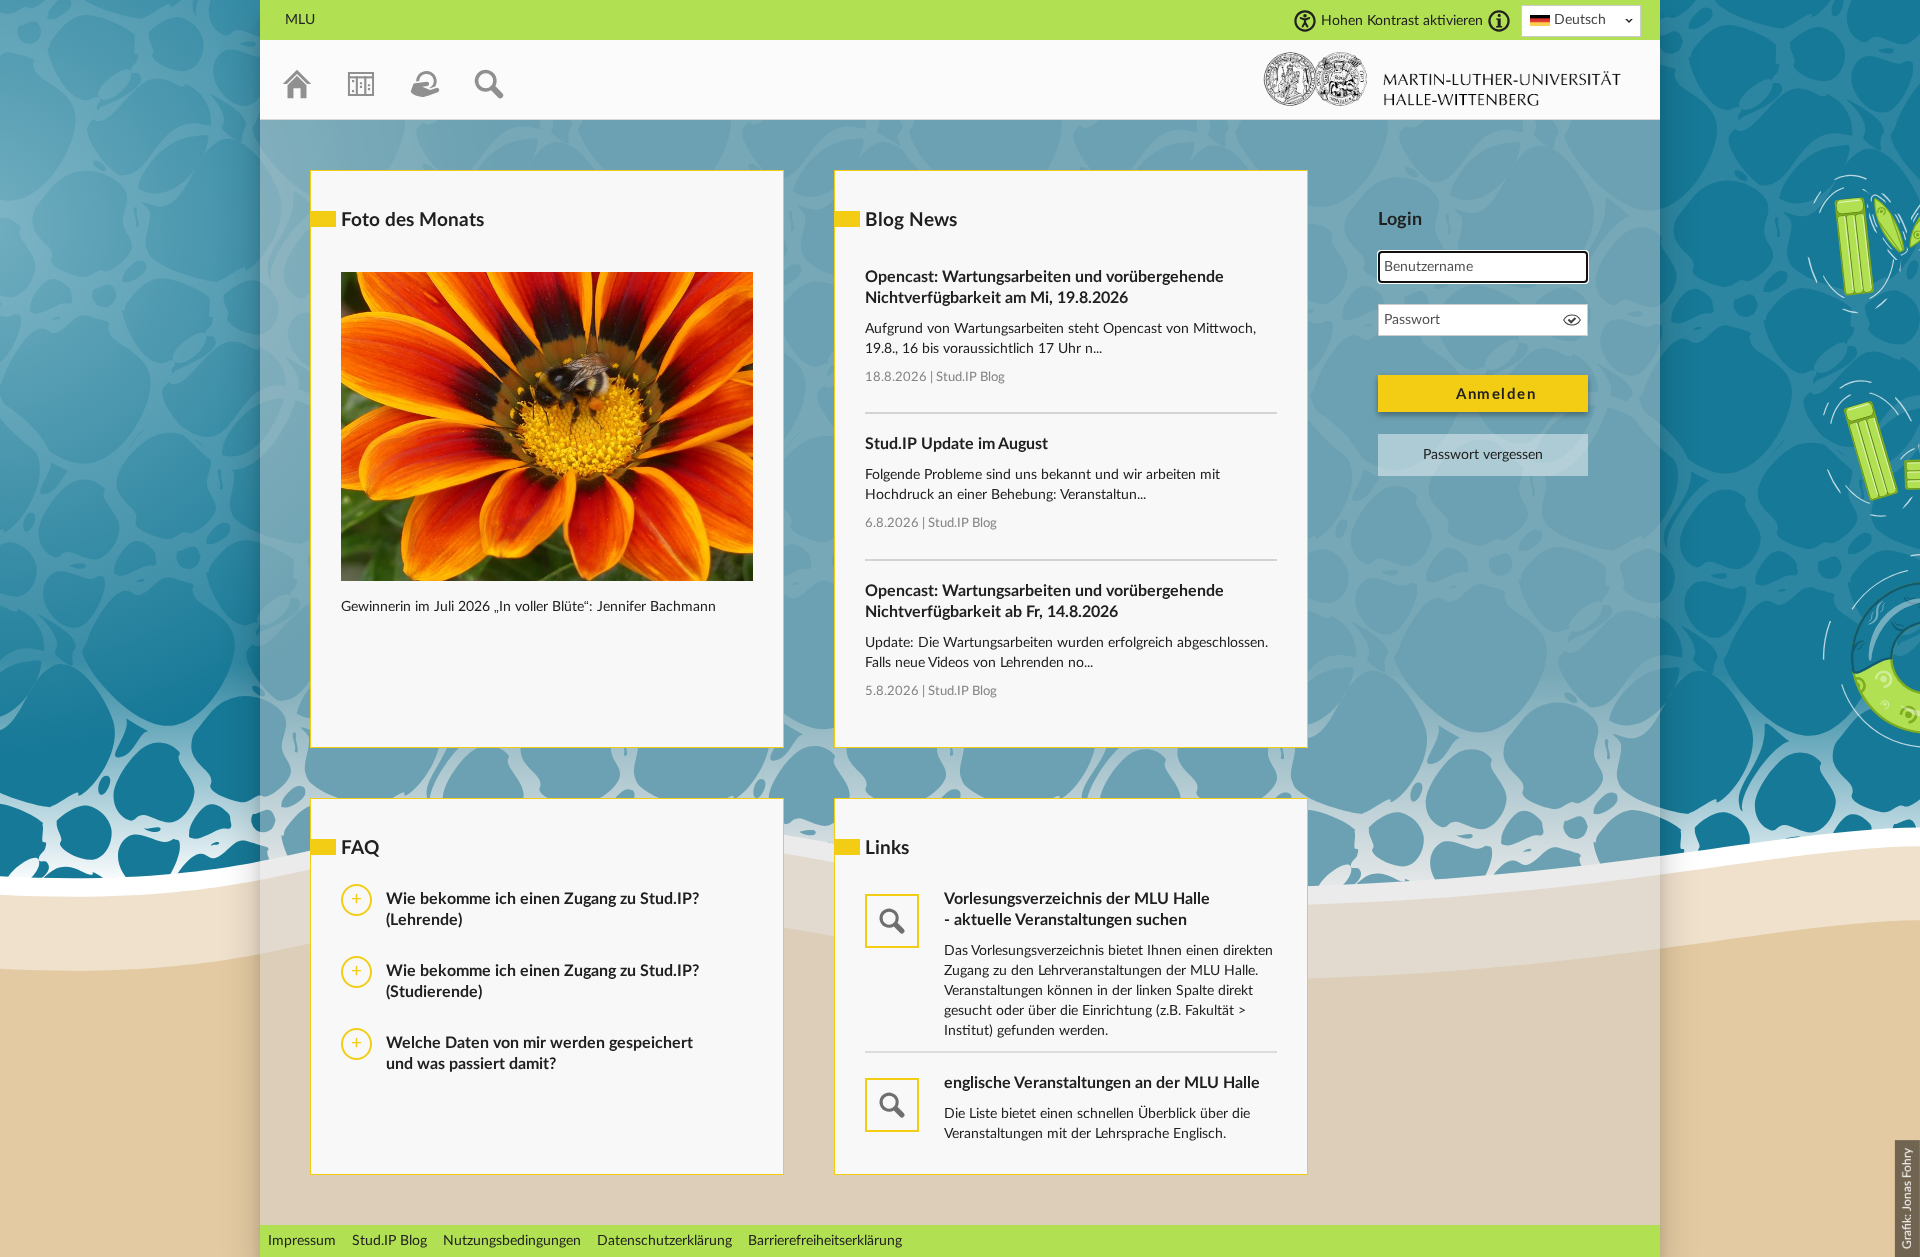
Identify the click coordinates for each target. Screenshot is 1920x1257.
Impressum (302, 1241)
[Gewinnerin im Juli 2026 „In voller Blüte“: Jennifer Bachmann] (547, 577)
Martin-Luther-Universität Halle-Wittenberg (1442, 79)
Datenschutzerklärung (664, 1241)
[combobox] (1581, 21)
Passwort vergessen (1483, 455)
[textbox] (1581, 20)
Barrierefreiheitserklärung (825, 1241)
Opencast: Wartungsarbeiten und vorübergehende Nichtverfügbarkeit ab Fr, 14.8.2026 (1044, 601)
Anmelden (1496, 394)
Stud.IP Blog (970, 377)
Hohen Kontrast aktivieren (1402, 21)
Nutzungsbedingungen (512, 1241)
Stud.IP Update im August (956, 444)
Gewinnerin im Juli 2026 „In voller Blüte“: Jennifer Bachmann (528, 607)
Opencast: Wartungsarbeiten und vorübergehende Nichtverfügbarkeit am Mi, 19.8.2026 (1044, 287)
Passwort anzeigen (1572, 320)
